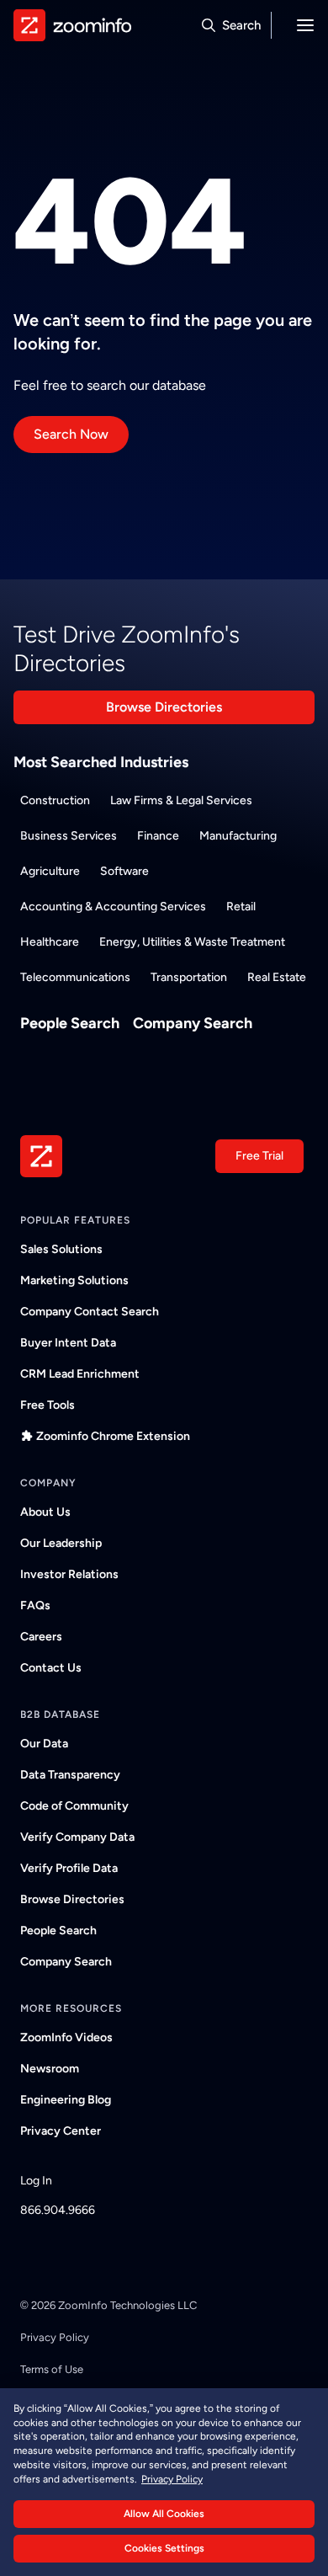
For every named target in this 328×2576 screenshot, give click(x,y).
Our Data (44, 1744)
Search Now (71, 434)
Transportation (189, 977)
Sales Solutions (61, 1249)
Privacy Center (61, 2131)
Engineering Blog (66, 2100)
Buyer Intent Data (68, 1343)
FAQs (35, 1605)
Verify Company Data (77, 1837)
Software (124, 871)
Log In (36, 2181)
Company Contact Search (90, 1312)
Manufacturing (238, 836)
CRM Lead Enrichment (80, 1374)
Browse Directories (164, 707)
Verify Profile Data (69, 1868)
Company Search (193, 1023)
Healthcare (50, 942)
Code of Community (74, 1806)
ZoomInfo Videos (66, 2037)
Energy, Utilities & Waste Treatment (192, 942)
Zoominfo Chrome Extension (113, 1436)
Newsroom (50, 2069)
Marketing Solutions (74, 1280)
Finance (158, 836)
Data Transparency (70, 1775)
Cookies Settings (164, 2548)
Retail (241, 907)
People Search (70, 1023)
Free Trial (259, 1156)
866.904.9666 (58, 2210)
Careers (41, 1637)
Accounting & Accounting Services (113, 907)
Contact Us (51, 1668)
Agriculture (50, 871)
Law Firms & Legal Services (181, 800)
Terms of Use (52, 2369)
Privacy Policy (55, 2337)
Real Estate (277, 977)
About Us (45, 1512)
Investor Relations (69, 1574)
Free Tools (48, 1405)
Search (241, 25)
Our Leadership (61, 1543)
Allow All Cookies (164, 2514)
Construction (55, 800)
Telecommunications (75, 977)
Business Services (69, 836)
